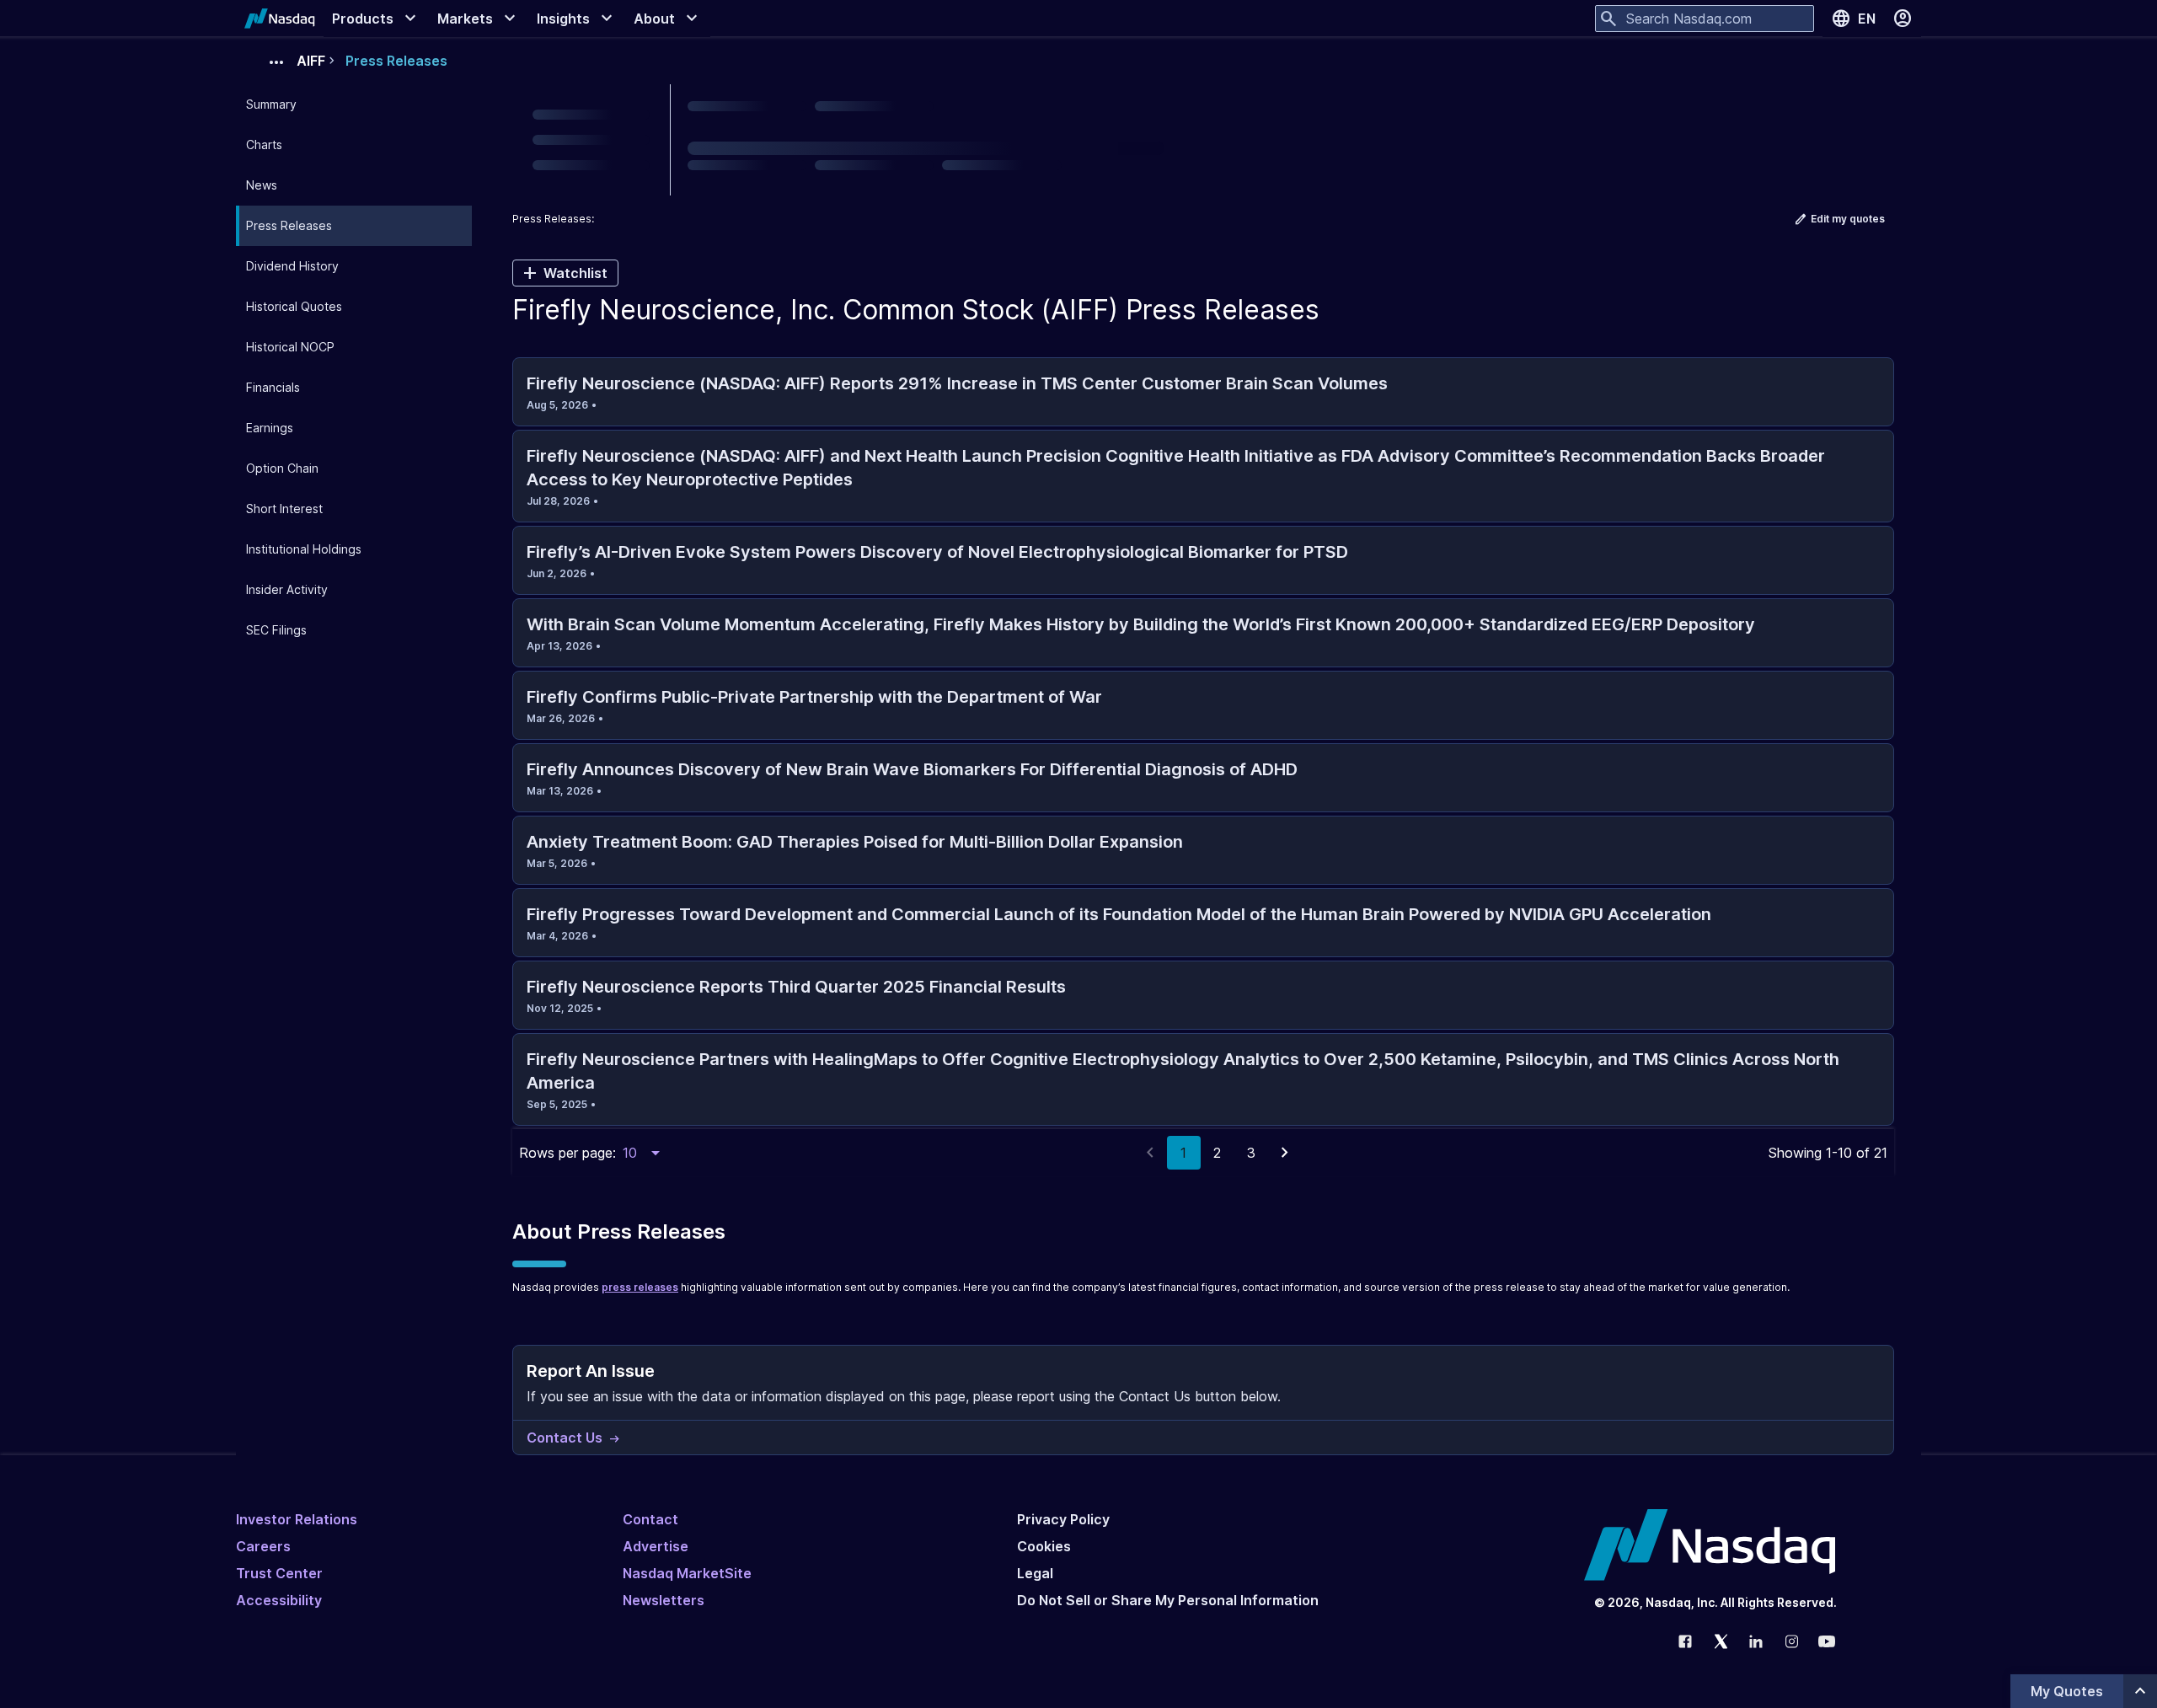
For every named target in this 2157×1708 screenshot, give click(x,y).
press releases (640, 1287)
